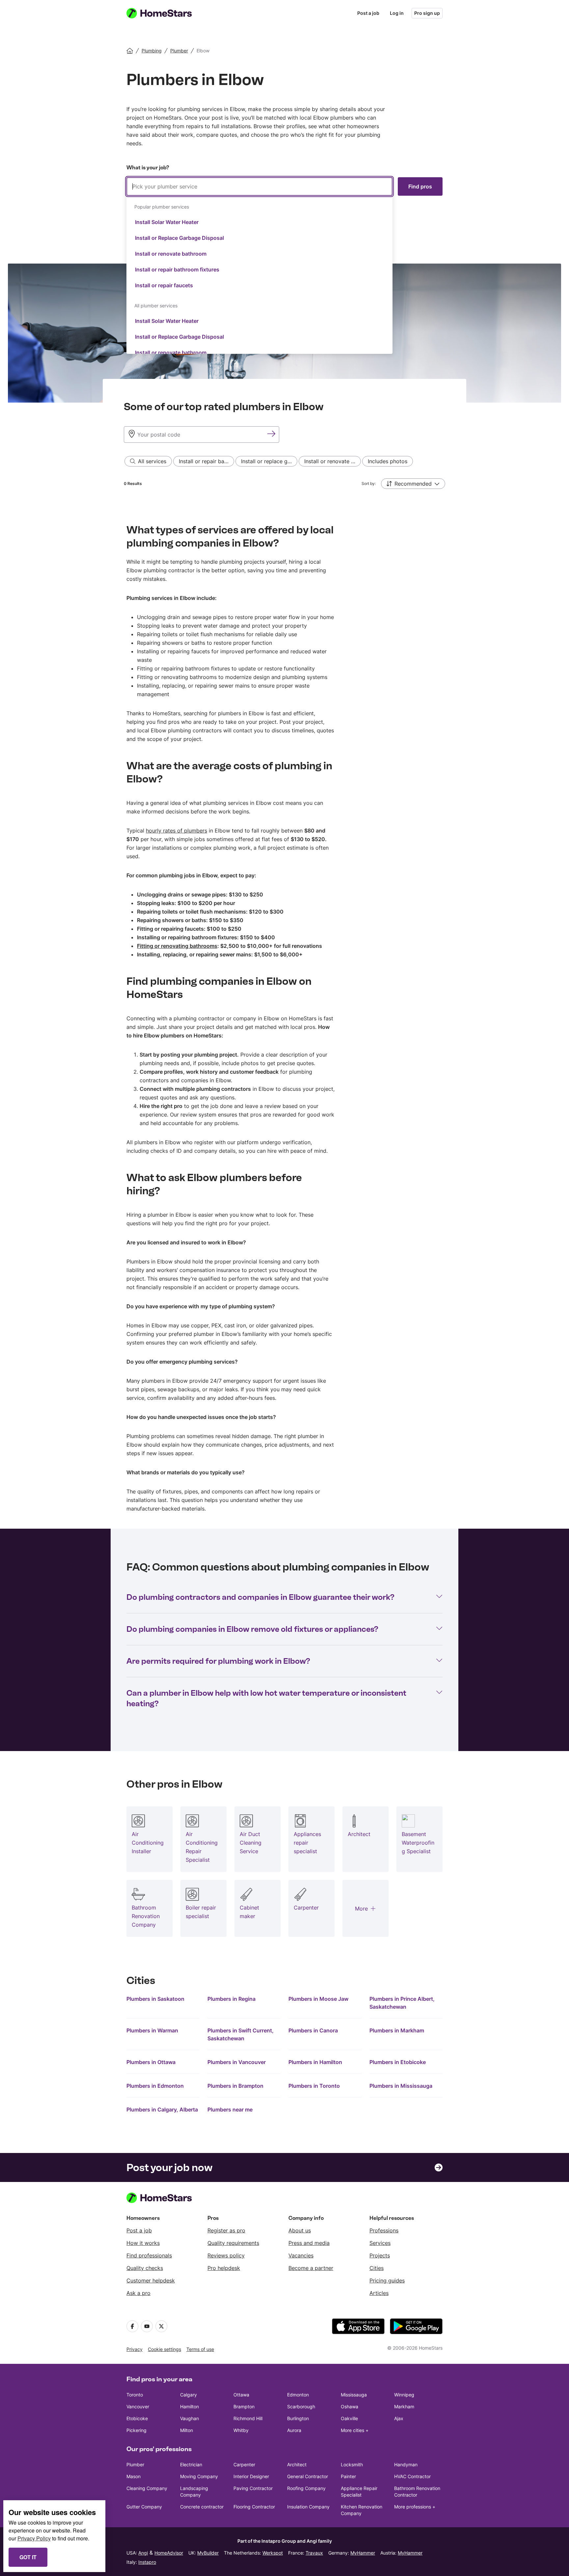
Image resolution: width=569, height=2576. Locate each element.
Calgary (189, 2395)
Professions (384, 2230)
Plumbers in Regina (231, 1999)
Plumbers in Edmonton (155, 2086)
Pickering (136, 2430)
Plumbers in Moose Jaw (318, 1999)
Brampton (244, 2406)
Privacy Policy (34, 2538)
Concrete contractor (202, 2507)
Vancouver (138, 2406)
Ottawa (241, 2395)
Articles (379, 2293)
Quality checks (145, 2268)
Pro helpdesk (224, 2268)
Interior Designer (251, 2476)
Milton (187, 2430)
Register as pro (226, 2230)
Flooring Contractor (254, 2507)
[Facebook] (132, 2326)
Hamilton (190, 2406)
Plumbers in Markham (397, 2030)
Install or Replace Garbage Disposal (179, 238)
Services (380, 2243)
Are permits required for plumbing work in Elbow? (218, 1661)
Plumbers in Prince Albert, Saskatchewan (402, 2003)
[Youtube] (147, 2326)
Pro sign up (427, 13)
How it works (143, 2243)
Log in (397, 13)
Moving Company (199, 2476)
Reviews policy (226, 2255)
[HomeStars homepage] (165, 13)
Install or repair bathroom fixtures (177, 269)
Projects (380, 2255)
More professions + (415, 2507)
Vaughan (190, 2418)
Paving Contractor (253, 2488)
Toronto (135, 2395)
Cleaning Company (147, 2488)
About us (300, 2230)
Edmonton (298, 2395)
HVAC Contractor (412, 2476)
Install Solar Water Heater (167, 222)
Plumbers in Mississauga (401, 2086)
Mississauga (354, 2395)
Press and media (309, 2243)
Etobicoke (137, 2418)
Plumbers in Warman (152, 2030)
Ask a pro (138, 2293)
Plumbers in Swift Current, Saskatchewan (241, 2034)
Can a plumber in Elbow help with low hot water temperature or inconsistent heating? (266, 1698)
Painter (348, 2476)
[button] (413, 484)
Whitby (241, 2430)
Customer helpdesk (151, 2280)
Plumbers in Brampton (235, 2086)
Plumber (135, 2464)
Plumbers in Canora (313, 2030)
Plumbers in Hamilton (315, 2062)
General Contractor (308, 2476)
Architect (297, 2464)
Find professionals (149, 2255)
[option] (259, 222)
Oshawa (350, 2406)
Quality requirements (233, 2243)
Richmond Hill (248, 2418)
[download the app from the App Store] (358, 2326)
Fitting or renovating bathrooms (177, 946)
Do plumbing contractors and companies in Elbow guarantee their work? (260, 1597)
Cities (377, 2268)
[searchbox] (259, 186)
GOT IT (28, 2557)
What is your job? (148, 168)
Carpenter (244, 2464)
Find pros (420, 186)
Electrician (191, 2464)
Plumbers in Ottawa (151, 2062)
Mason (134, 2476)
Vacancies (301, 2255)
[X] (161, 2326)
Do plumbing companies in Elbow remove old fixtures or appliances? (252, 1629)
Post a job (368, 13)
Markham (404, 2406)
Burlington (298, 2418)
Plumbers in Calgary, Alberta (162, 2109)
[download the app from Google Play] (416, 2326)
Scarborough (301, 2406)
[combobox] (259, 266)
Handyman (406, 2464)
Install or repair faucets (164, 285)
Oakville (349, 2418)
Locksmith (352, 2464)
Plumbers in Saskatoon (155, 1999)
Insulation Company (308, 2507)
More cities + (355, 2430)
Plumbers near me (230, 2109)
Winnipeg (404, 2395)
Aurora (294, 2430)
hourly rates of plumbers (176, 831)
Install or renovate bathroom (171, 254)
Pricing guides (387, 2280)
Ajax (399, 2418)
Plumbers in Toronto (314, 2086)
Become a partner (311, 2268)
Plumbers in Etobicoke (398, 2062)
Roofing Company (306, 2488)
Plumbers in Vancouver (237, 2062)
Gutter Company (144, 2507)
